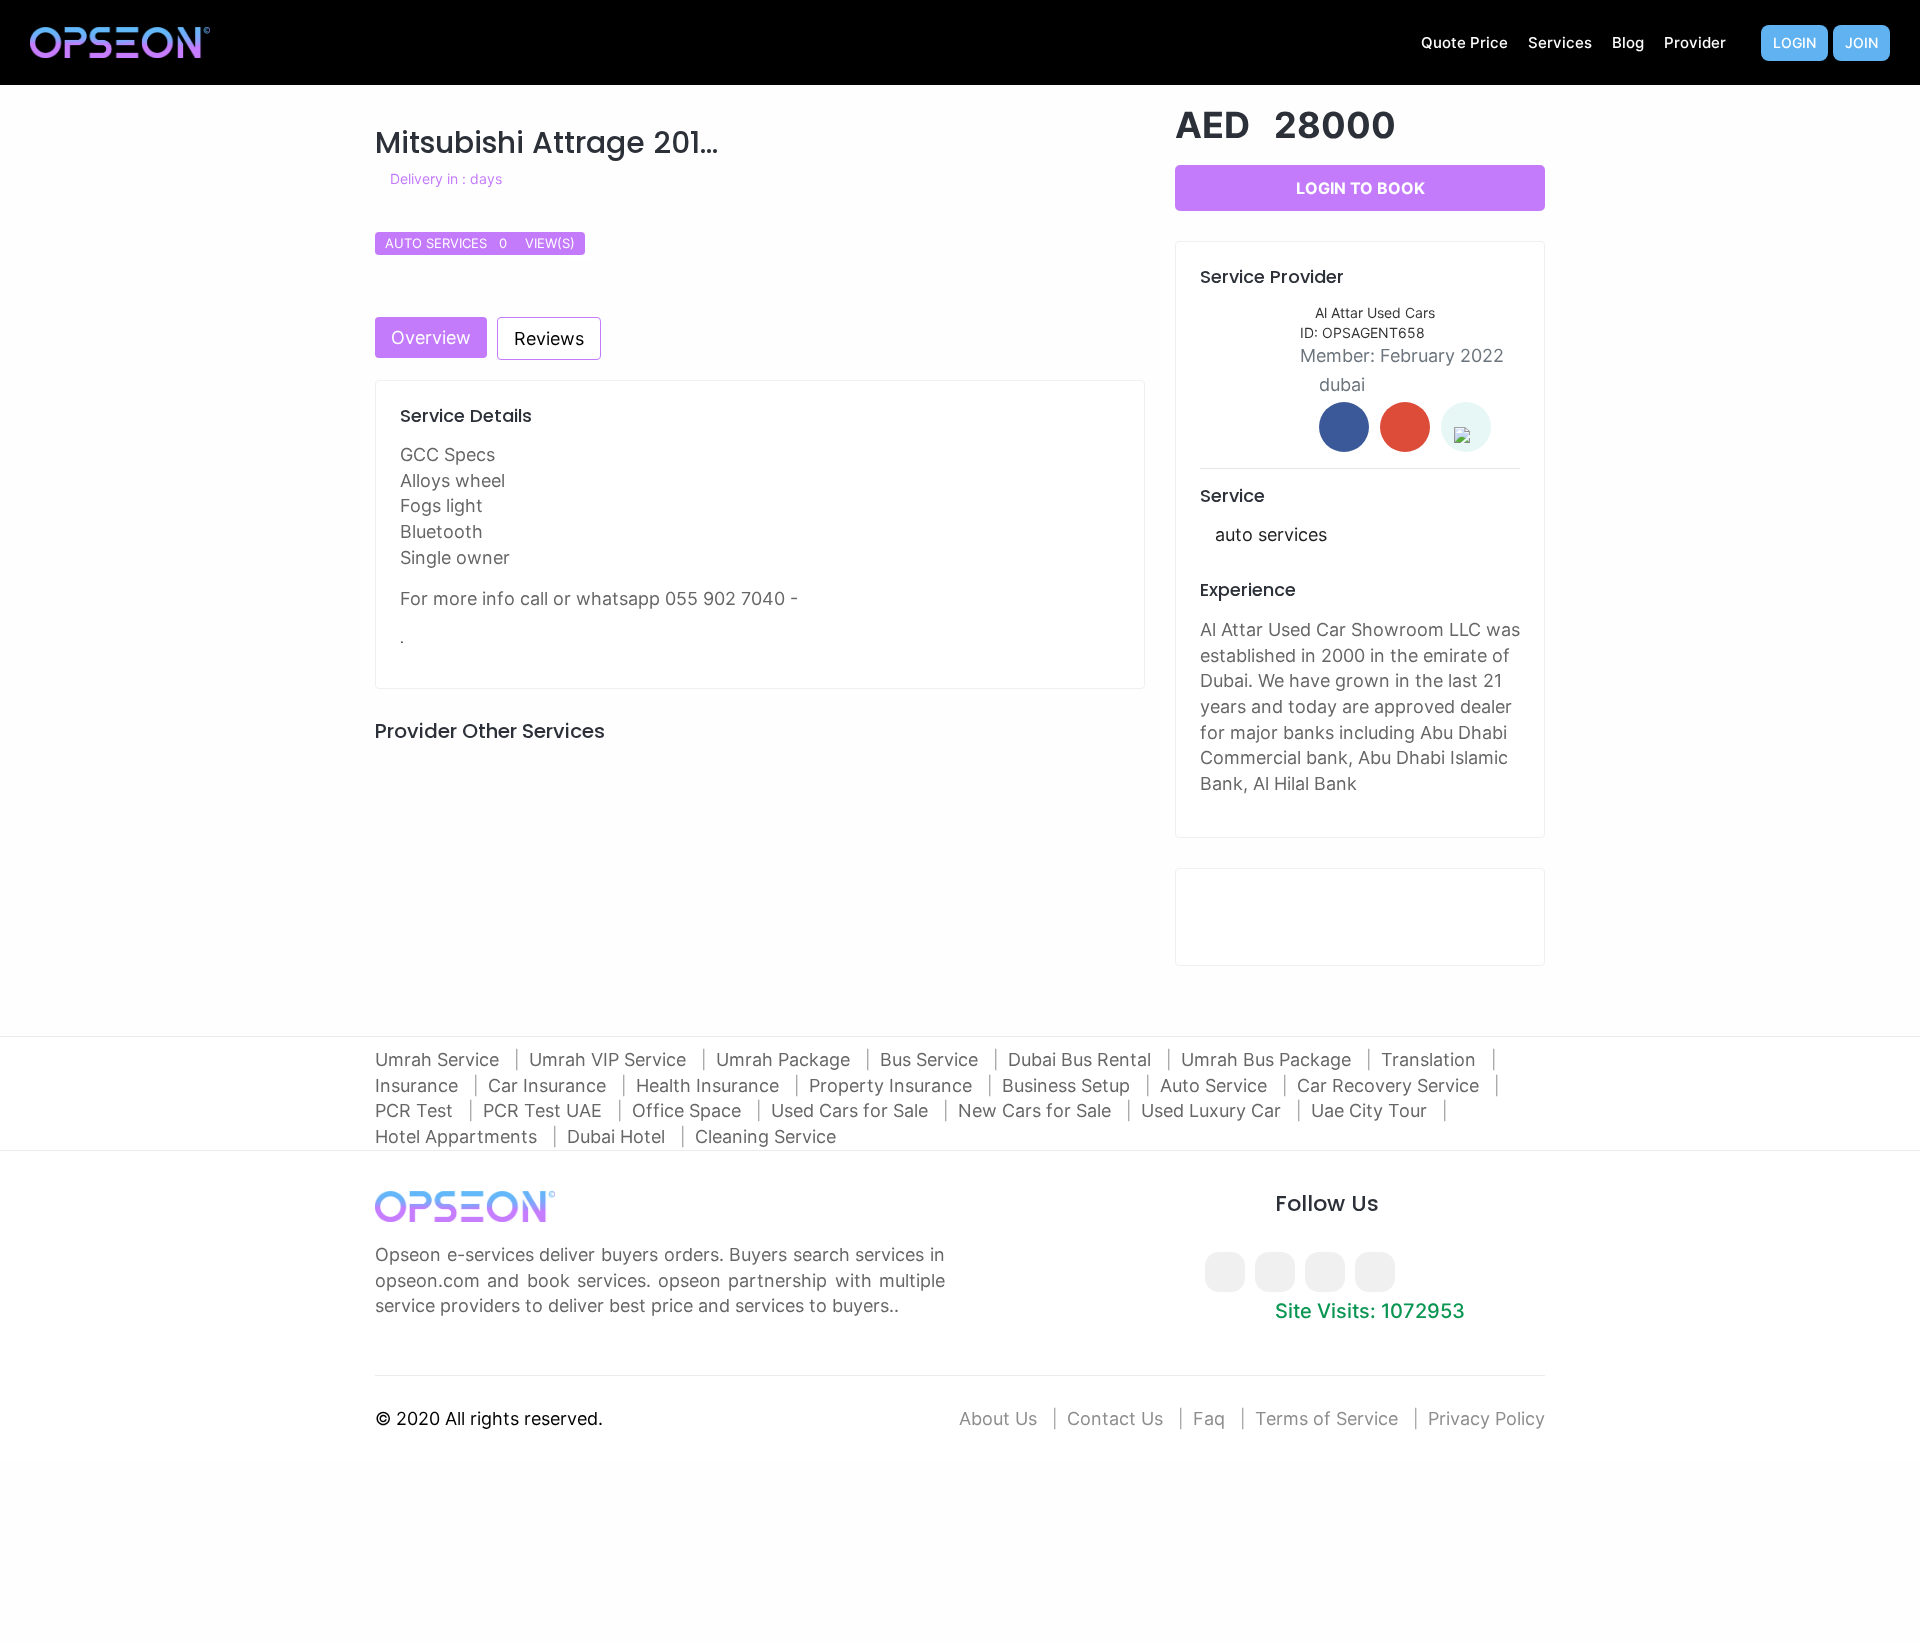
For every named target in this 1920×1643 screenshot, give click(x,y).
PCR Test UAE (545, 1110)
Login (1794, 42)
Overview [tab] (431, 337)
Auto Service (1216, 1085)
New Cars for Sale (1037, 1110)
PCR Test (416, 1110)
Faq (1209, 1418)
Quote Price (1464, 42)
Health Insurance (710, 1085)
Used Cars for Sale (852, 1110)
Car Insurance (549, 1085)
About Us (998, 1418)
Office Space (689, 1110)
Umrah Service (439, 1059)
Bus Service (931, 1059)
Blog (1628, 42)
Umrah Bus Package (1268, 1059)
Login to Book (1360, 188)
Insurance (419, 1085)
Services (1560, 42)
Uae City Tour (1371, 1110)
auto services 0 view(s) (480, 243)
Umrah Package (785, 1059)
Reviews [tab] (549, 338)
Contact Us (1115, 1418)
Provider (1695, 42)
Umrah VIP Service (610, 1059)
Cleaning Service (765, 1136)
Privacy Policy (1486, 1418)
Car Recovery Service (1390, 1085)
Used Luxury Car (1213, 1110)
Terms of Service (1326, 1418)
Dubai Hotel (618, 1136)
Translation (1431, 1059)
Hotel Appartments (458, 1136)
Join (1861, 42)
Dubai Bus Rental (1082, 1059)
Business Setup (1068, 1085)
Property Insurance (893, 1085)
